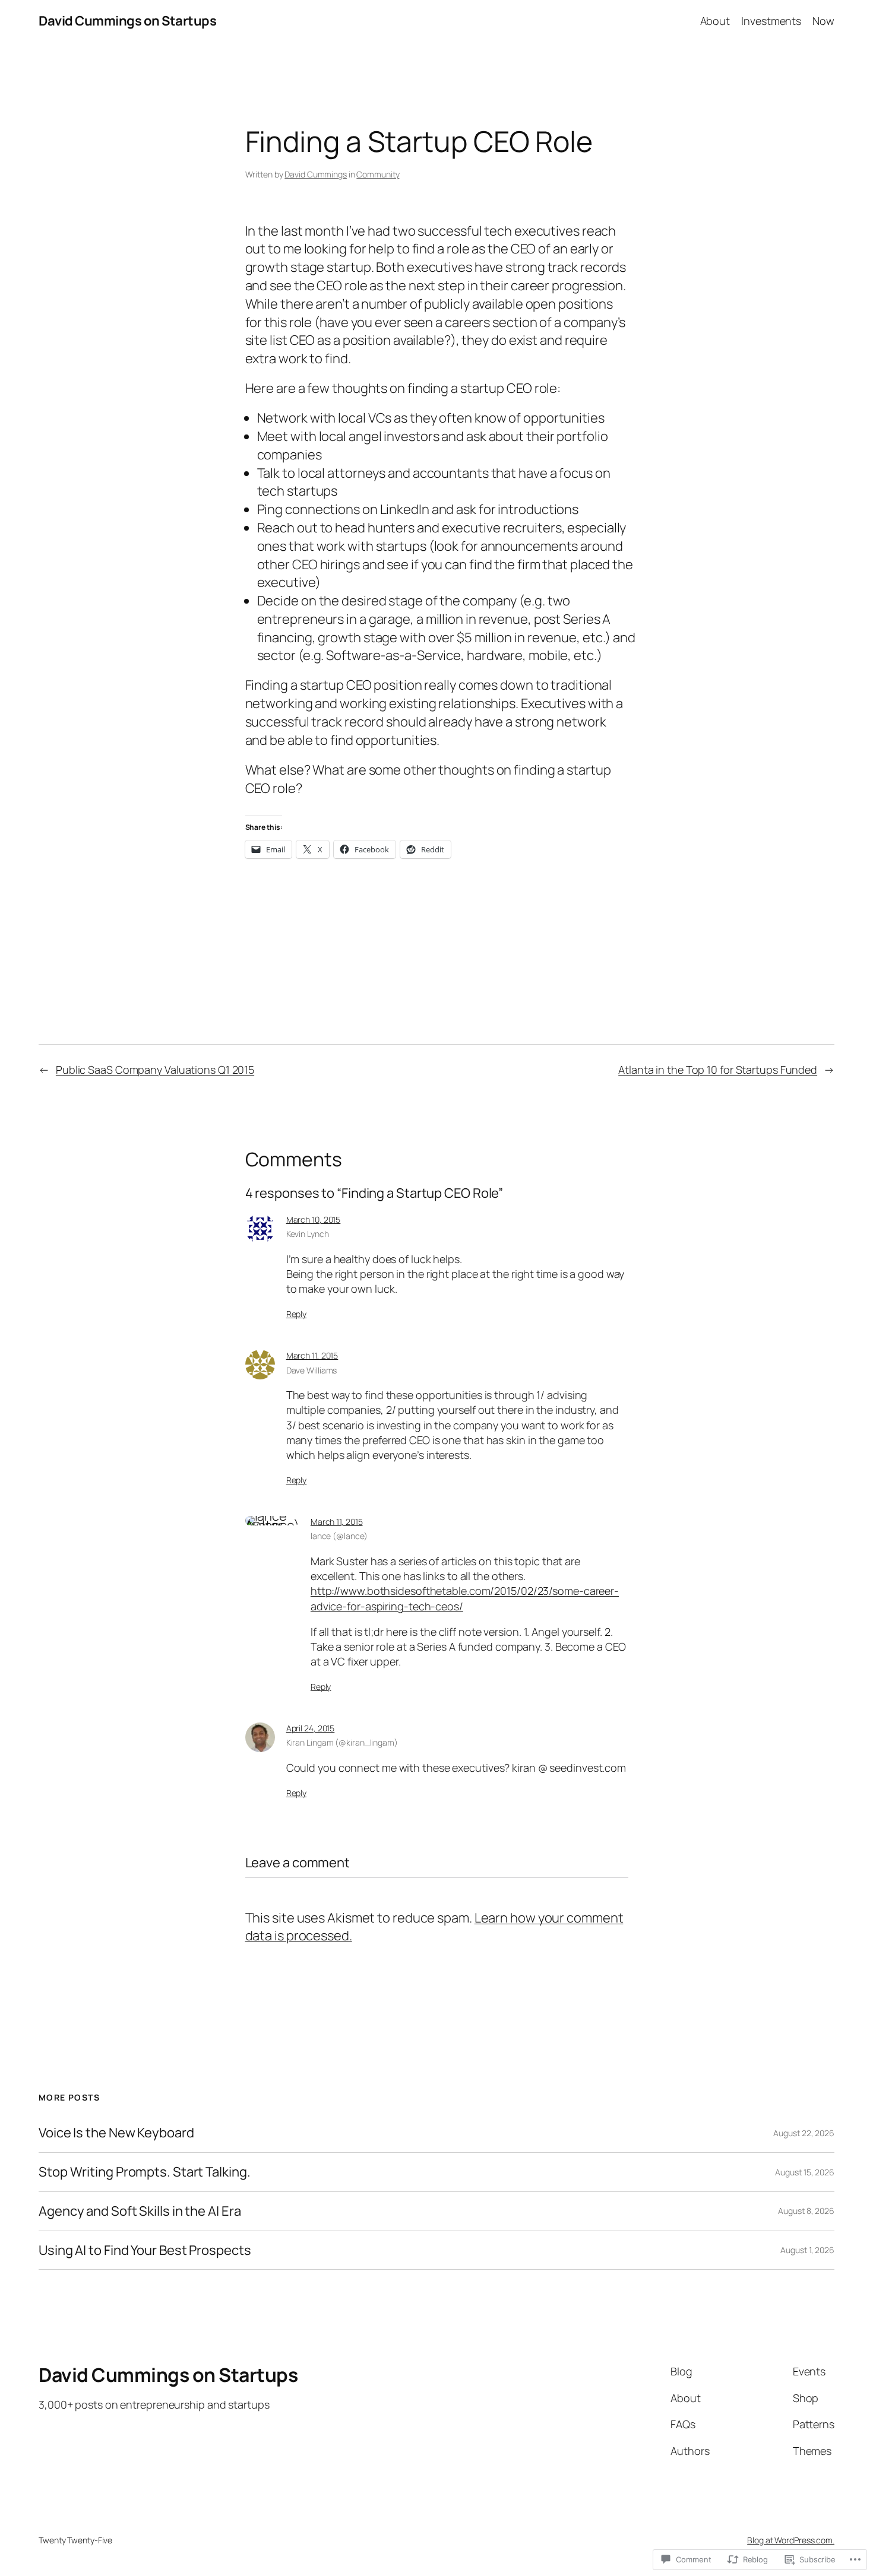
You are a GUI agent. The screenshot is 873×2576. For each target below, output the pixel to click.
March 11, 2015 (312, 1355)
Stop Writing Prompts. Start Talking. (144, 2172)
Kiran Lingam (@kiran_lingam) (342, 1742)
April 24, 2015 (311, 1728)
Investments (771, 21)
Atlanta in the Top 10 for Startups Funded (718, 1070)
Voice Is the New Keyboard (116, 2133)
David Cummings (316, 174)
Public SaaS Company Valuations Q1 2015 (155, 1070)
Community (378, 174)
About (715, 21)
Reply (297, 1314)
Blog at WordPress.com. (791, 2540)
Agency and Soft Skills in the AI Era (140, 2211)
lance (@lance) (339, 1536)
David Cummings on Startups (127, 21)
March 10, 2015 (314, 1219)
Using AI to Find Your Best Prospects (145, 2250)
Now (823, 21)
